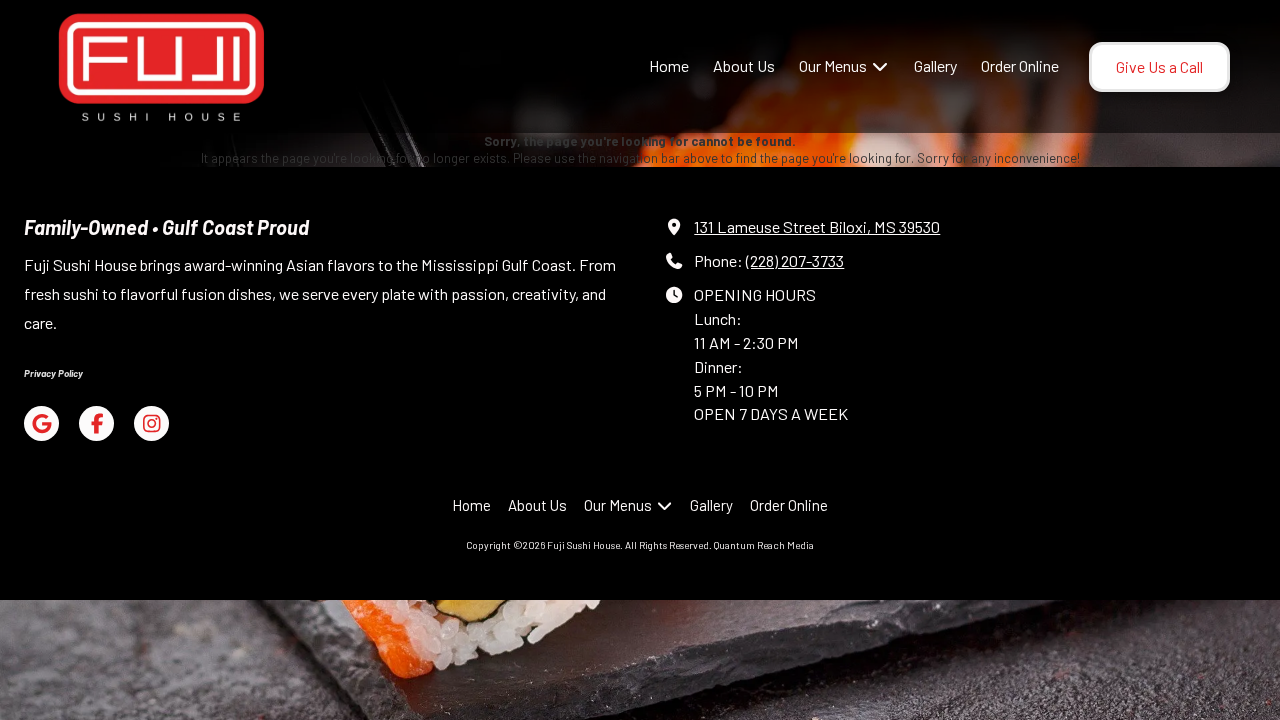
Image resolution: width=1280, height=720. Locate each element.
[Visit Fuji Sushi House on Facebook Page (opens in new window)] (96, 423)
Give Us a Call (1159, 66)
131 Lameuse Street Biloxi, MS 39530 (817, 226)
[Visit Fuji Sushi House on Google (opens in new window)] (41, 423)
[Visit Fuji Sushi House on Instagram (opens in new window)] (151, 423)
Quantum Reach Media (764, 545)
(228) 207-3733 (795, 260)
